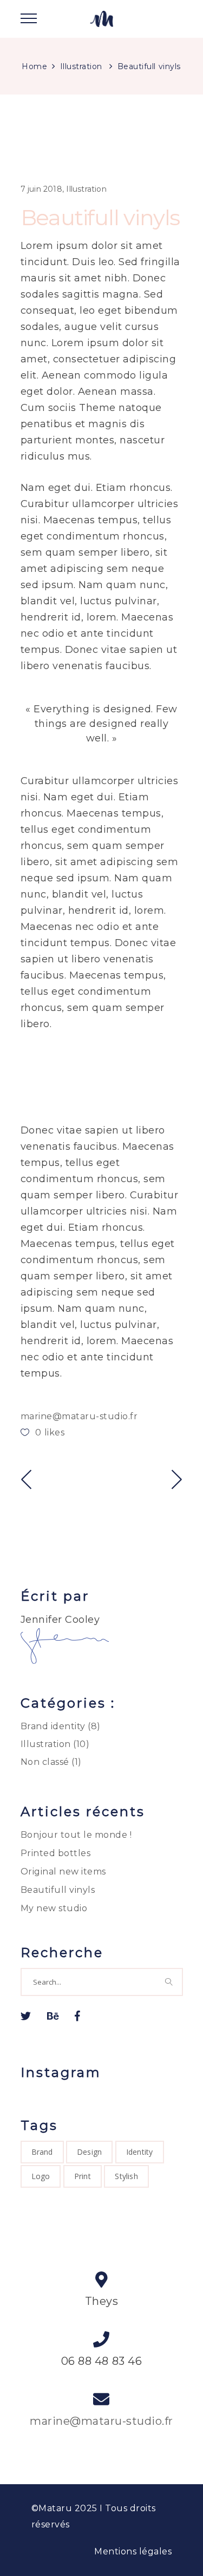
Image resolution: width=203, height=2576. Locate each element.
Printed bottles (56, 1853)
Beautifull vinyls (58, 1890)
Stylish (126, 2176)
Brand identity (53, 1726)
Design (89, 2152)
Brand (42, 2152)
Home (34, 66)
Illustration (81, 66)
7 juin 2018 (41, 189)
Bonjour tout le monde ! (76, 1835)
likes (50, 1432)
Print (83, 2176)
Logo (41, 2176)
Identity (140, 2152)
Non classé (45, 1762)
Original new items (63, 1872)
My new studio (54, 1908)
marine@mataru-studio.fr (79, 1416)
